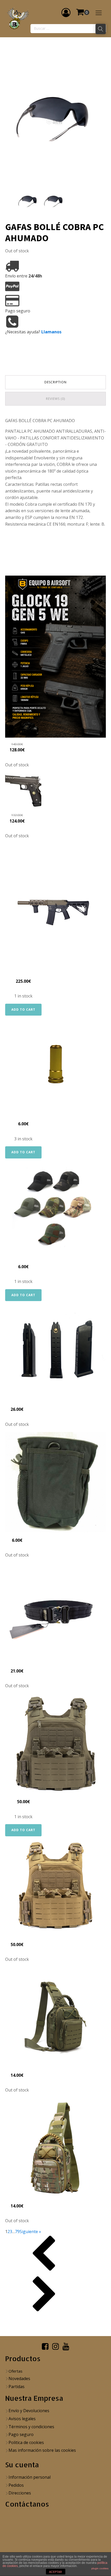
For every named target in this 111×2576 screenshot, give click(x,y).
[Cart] (83, 12)
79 (17, 2232)
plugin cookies (100, 2568)
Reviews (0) (55, 399)
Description (55, 382)
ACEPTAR (55, 2572)
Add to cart (23, 1010)
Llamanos (51, 332)
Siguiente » (30, 2232)
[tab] (55, 382)
